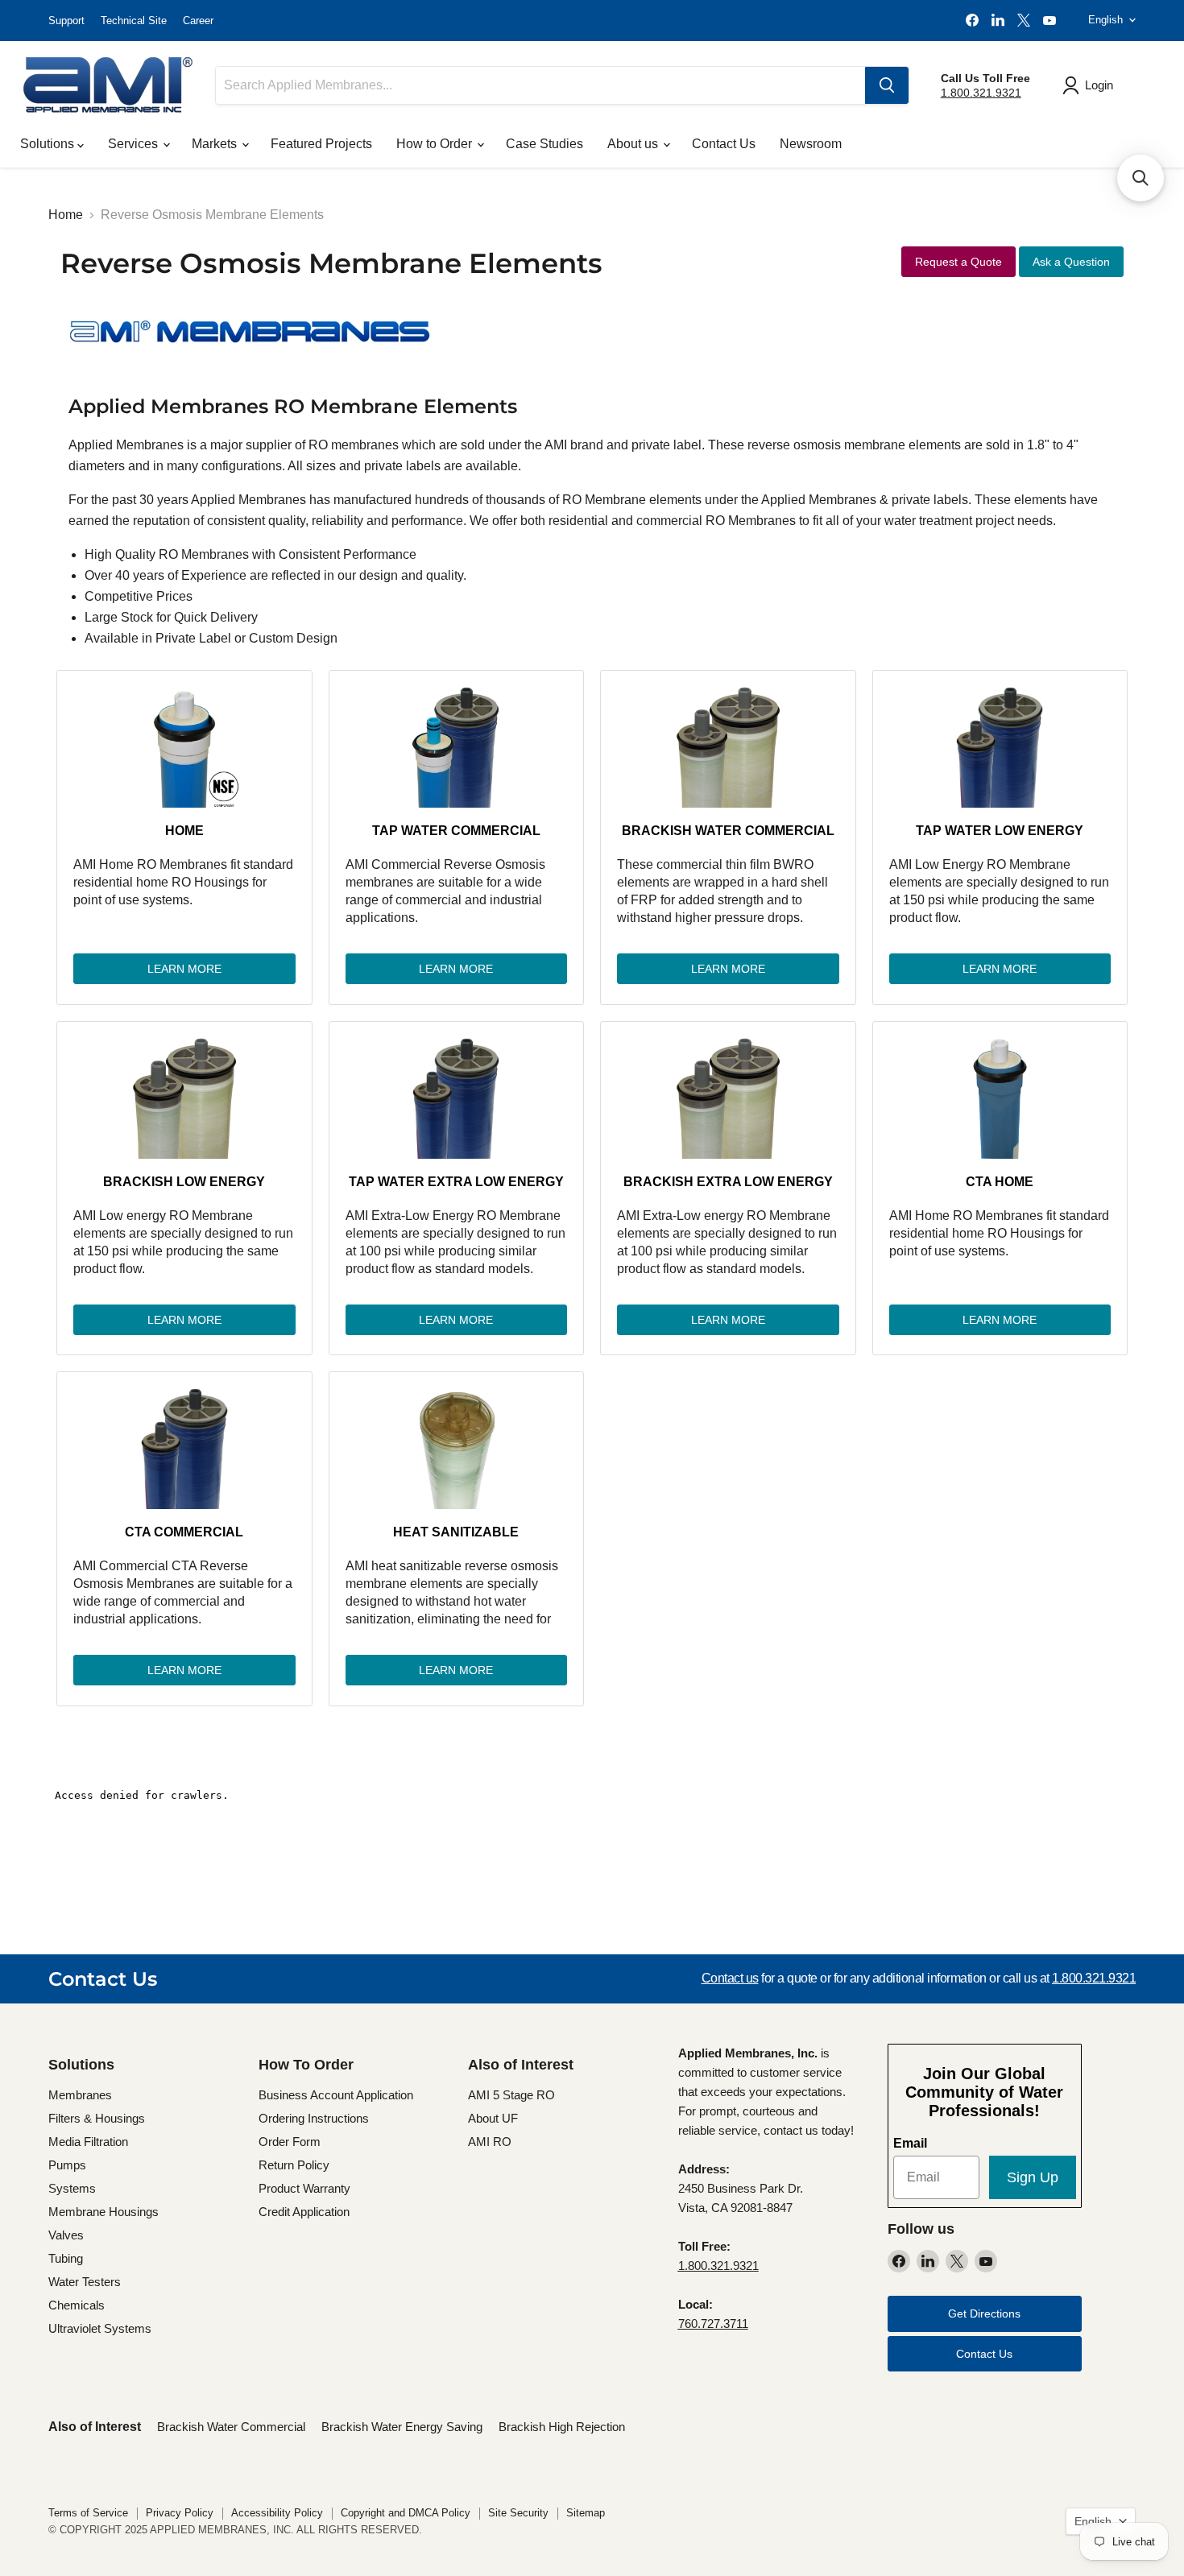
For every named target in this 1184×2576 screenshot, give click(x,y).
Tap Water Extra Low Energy (456, 1182)
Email (910, 2143)
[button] (1141, 178)
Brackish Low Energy (184, 1182)
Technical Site (134, 21)
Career (198, 21)
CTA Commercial (184, 1532)
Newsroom (811, 144)
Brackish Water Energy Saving (402, 2427)
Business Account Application (336, 2095)
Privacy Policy (180, 2513)
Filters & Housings (97, 2118)
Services (135, 144)
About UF (493, 2118)
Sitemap (586, 2513)
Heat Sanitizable (456, 1532)
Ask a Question (1071, 262)
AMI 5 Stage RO (511, 2095)
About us (634, 144)
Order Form (290, 2142)
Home (66, 215)
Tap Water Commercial (456, 831)
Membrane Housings (103, 2212)
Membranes (80, 2095)
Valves (66, 2235)
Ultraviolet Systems (100, 2328)
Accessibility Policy (277, 2513)
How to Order (436, 144)
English (1105, 20)
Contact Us (724, 144)
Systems (72, 2188)
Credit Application (304, 2212)
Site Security (518, 2513)
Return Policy (294, 2165)
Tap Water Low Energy (1000, 831)
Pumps (67, 2165)
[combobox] (540, 85)
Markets (216, 144)
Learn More (184, 969)
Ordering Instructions (314, 2118)
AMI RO (490, 2142)
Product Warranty (304, 2188)
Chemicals (77, 2305)
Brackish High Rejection (562, 2427)
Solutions (49, 144)
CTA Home (1000, 1182)
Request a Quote (958, 262)
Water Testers (85, 2282)
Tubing (66, 2258)
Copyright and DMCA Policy (406, 2513)
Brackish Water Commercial (728, 831)
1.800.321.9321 (981, 93)
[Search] (887, 85)
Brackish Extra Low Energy (728, 1182)
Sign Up (1033, 2177)
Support (66, 21)
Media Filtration (88, 2142)
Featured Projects (321, 144)
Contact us (730, 1978)
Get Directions (984, 2313)
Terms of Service (88, 2513)
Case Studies (544, 144)
